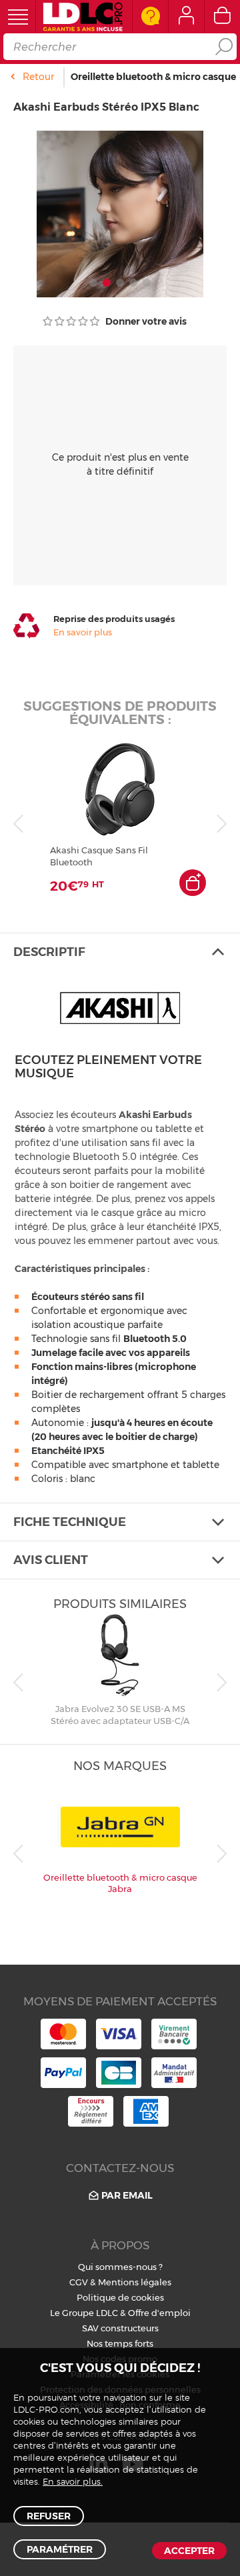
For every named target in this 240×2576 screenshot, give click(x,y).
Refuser (49, 2516)
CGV (79, 2282)
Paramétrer (60, 2549)
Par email (127, 2195)
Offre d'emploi (159, 2313)
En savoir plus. (73, 2482)
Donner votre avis (145, 321)
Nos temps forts (120, 2343)
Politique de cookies (120, 2297)
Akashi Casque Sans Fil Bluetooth (99, 856)
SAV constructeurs (120, 2328)
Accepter (189, 2551)
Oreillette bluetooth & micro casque (153, 77)
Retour (38, 77)
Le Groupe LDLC (84, 2313)
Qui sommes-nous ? (120, 2267)
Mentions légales (135, 2282)
